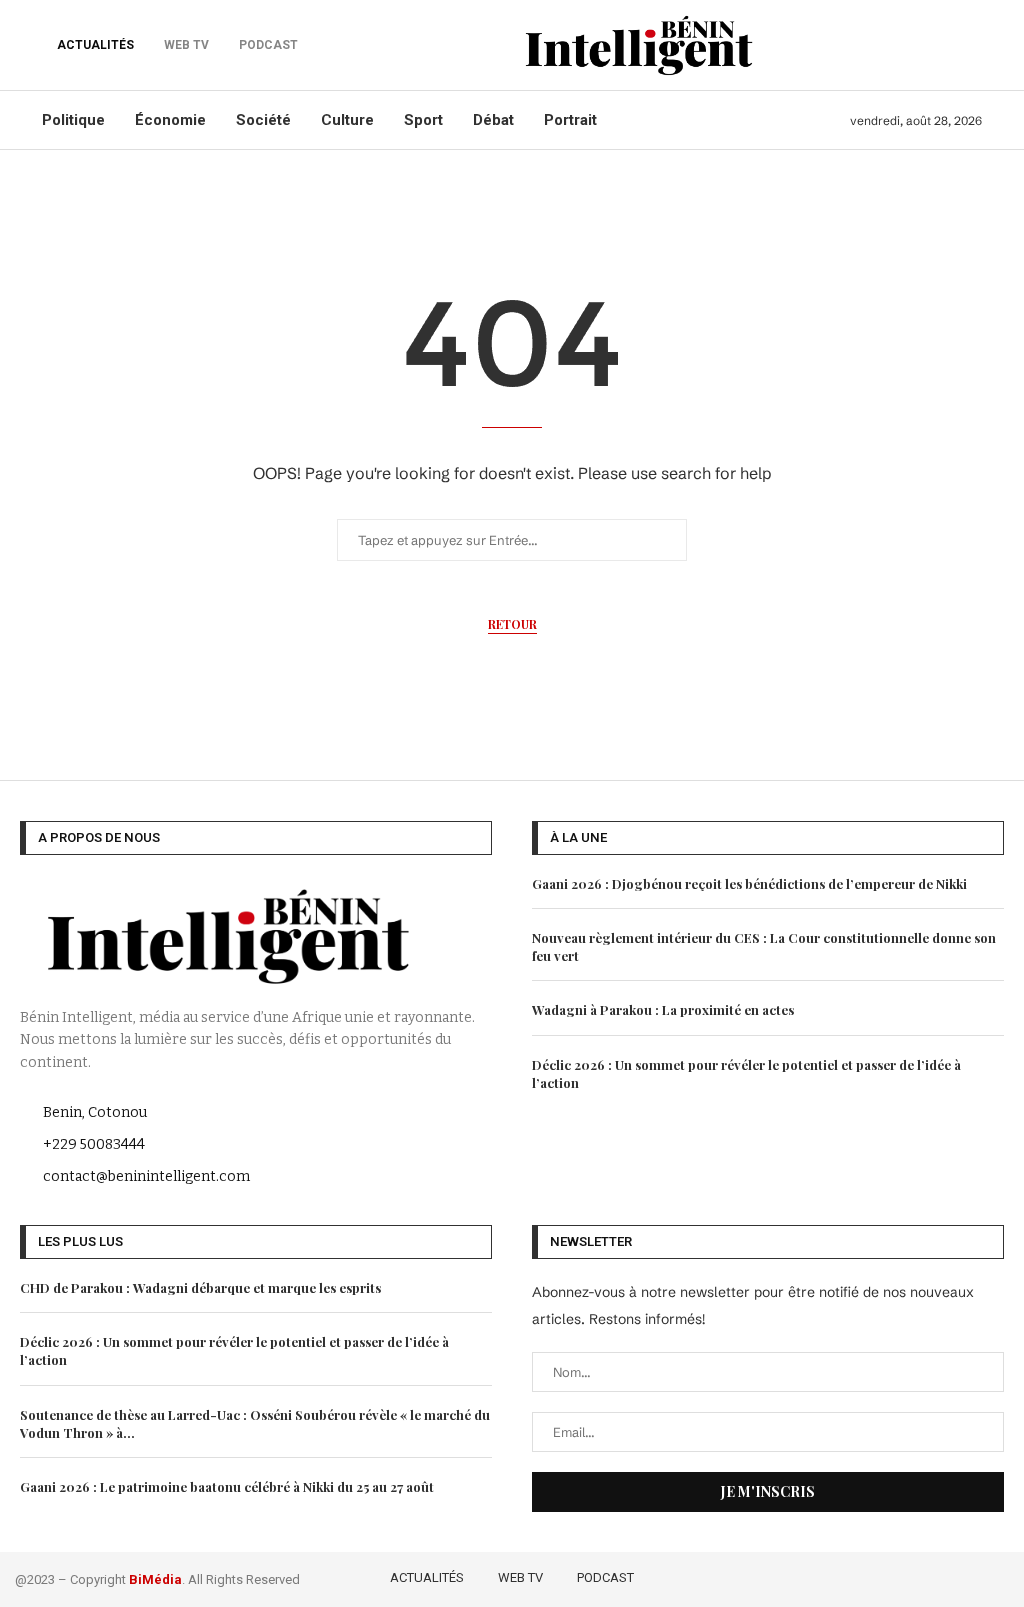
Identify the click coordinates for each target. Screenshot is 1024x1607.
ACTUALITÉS (95, 45)
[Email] (996, 1576)
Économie (170, 120)
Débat (493, 120)
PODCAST (605, 1577)
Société (263, 120)
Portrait (570, 120)
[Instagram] (940, 1576)
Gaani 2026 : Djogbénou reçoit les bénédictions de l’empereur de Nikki (749, 883)
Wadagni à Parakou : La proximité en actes (663, 1009)
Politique (73, 120)
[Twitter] (911, 1576)
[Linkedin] (969, 1576)
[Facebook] (882, 1576)
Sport (423, 120)
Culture (347, 120)
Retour (512, 624)
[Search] (972, 45)
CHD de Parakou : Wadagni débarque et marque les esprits (200, 1287)
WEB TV (520, 1577)
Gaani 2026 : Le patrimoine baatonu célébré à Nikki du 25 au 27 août (227, 1486)
